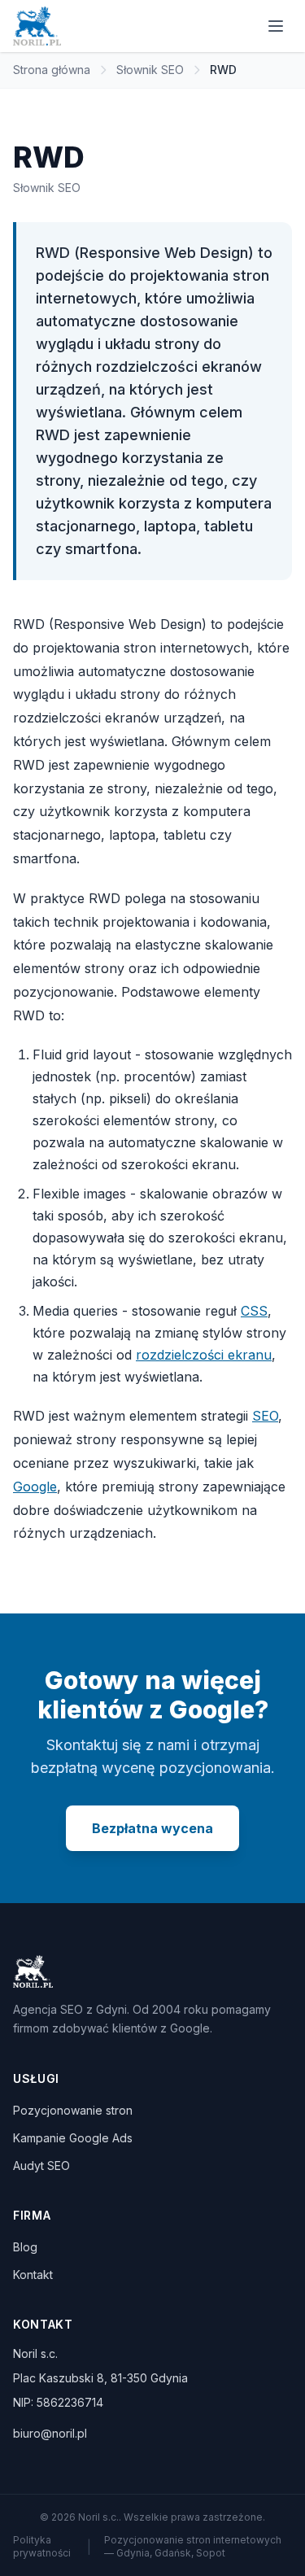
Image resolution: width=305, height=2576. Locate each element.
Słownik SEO (150, 70)
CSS (254, 1311)
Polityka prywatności (42, 2546)
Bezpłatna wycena (152, 1828)
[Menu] (276, 26)
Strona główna (52, 70)
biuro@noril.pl (50, 2433)
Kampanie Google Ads (73, 2138)
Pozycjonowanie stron (73, 2110)
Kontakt (33, 2275)
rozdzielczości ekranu (204, 1355)
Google (35, 1487)
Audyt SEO (41, 2166)
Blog (25, 2247)
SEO (265, 1416)
